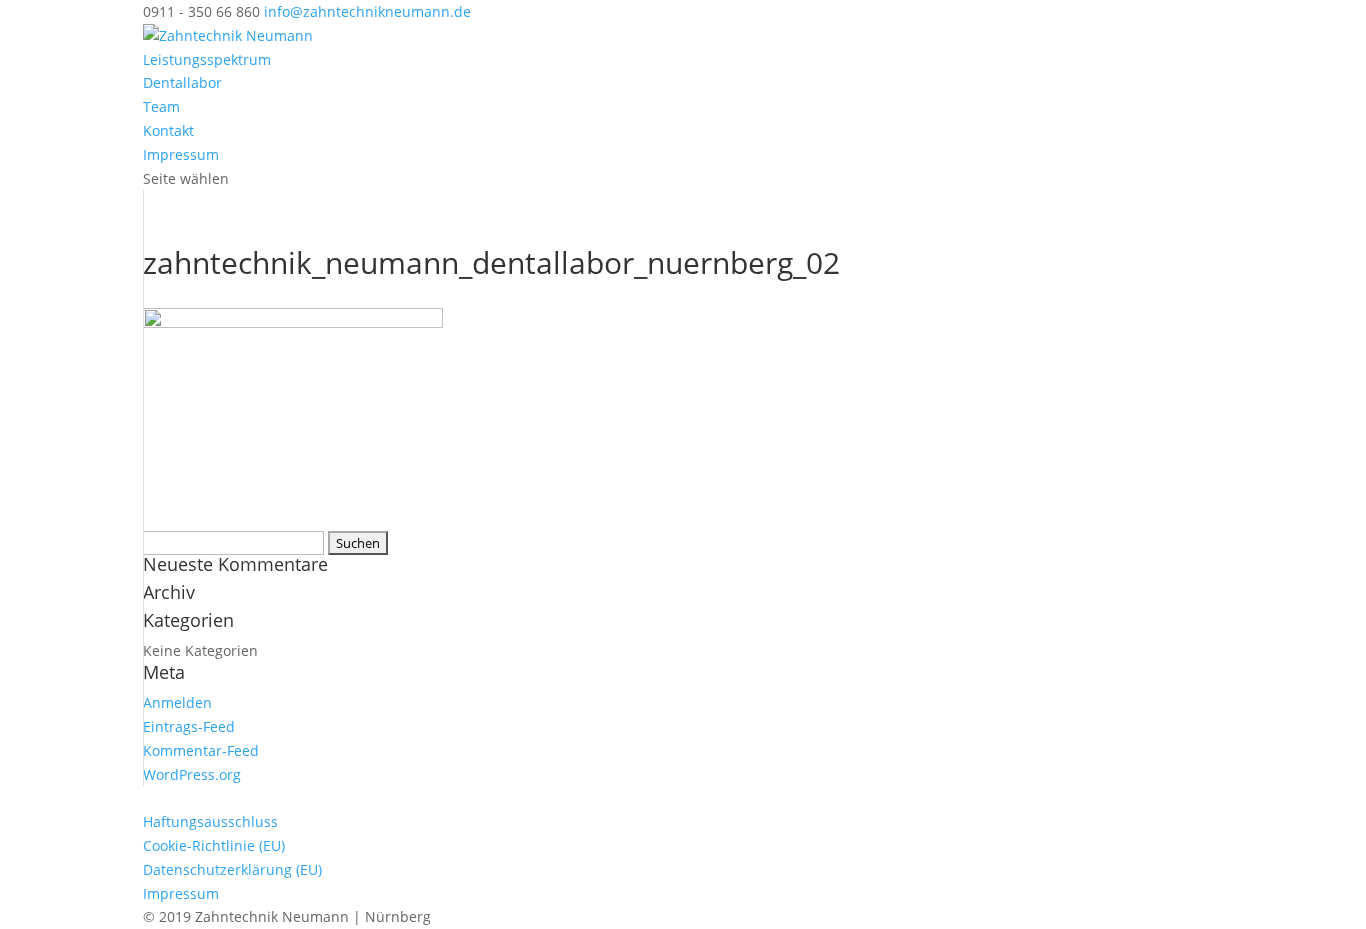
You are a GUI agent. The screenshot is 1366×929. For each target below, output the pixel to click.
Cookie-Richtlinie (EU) (214, 845)
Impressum (181, 154)
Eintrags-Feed (189, 726)
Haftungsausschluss (210, 821)
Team (161, 106)
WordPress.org (192, 774)
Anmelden (177, 702)
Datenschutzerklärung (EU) (232, 869)
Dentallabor (182, 82)
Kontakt (168, 130)
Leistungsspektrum (207, 59)
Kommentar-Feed (201, 750)
